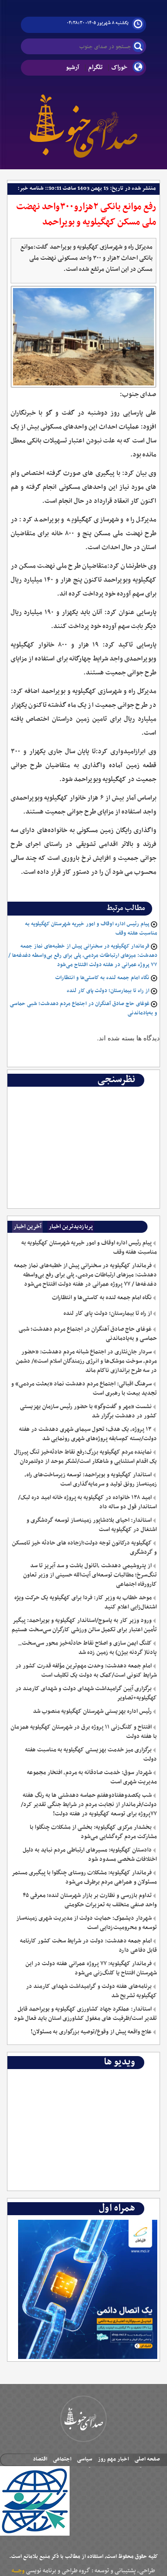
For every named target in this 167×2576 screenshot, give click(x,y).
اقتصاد (40, 2459)
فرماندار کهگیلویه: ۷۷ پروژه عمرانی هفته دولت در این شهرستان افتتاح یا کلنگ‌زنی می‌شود (91, 1968)
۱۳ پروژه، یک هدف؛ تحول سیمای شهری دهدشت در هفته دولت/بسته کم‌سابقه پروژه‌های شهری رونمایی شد (88, 1434)
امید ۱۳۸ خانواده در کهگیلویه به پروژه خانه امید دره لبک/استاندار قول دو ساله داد (87, 1502)
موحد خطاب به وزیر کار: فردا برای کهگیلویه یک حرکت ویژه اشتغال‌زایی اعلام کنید (86, 1602)
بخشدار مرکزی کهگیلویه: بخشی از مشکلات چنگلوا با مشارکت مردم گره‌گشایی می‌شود (93, 1832)
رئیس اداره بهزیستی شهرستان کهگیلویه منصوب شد (92, 1711)
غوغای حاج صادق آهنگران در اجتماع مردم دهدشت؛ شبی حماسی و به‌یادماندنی (88, 1334)
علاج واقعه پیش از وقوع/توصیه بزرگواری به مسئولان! (91, 2032)
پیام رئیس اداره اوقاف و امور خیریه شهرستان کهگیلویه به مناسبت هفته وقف (89, 1248)
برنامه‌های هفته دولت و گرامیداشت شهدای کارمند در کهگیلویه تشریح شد (91, 1991)
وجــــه (18, 2571)
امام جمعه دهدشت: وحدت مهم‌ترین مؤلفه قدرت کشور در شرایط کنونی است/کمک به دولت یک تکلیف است (86, 1671)
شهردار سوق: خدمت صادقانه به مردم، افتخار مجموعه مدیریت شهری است (92, 1777)
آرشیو (73, 67)
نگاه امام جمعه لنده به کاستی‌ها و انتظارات (102, 978)
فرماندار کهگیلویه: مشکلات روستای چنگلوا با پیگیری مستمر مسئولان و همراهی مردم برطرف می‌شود (84, 1878)
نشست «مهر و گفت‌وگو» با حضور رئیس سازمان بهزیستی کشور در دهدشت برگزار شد (88, 1411)
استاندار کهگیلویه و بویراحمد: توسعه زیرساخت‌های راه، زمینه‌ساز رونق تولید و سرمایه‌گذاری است (91, 1480)
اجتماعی (62, 2459)
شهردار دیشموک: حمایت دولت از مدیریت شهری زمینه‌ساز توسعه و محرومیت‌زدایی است (87, 1923)
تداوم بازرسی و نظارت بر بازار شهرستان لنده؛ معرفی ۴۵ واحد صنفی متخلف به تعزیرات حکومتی (90, 1900)
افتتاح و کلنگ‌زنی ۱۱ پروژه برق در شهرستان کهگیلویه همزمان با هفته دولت (84, 1732)
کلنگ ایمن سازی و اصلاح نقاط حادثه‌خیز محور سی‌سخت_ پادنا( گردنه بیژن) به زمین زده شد (87, 1648)
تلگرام (95, 67)
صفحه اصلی (147, 2459)
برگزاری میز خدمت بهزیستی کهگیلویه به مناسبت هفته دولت (91, 1755)
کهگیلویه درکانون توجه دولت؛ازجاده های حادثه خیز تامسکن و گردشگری (84, 1548)
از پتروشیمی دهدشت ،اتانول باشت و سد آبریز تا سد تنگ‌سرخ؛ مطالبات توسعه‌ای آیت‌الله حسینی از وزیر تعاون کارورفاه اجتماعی (90, 1575)
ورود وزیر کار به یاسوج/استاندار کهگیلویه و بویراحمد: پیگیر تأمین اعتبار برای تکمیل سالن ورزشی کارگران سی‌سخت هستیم (84, 1625)
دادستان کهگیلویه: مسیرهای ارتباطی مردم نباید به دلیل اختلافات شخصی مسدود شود (90, 1855)
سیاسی (85, 2459)
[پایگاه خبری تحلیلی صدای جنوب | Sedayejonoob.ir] (83, 124)
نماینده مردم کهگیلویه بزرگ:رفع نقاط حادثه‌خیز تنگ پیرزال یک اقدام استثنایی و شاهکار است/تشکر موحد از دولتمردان (85, 1457)
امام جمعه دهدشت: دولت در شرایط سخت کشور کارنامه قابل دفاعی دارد (88, 1946)
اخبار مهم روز (113, 2459)
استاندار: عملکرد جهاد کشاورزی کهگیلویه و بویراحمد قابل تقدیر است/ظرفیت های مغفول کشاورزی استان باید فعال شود (85, 2014)
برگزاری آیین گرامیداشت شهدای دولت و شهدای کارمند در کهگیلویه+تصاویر (86, 1693)
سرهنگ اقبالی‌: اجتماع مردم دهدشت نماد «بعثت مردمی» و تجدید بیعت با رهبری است (84, 1389)
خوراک (119, 67)
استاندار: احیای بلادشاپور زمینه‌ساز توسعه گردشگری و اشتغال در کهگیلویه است (92, 1525)
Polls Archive (137, 1094)
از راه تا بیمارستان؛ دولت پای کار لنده (108, 991)
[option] (83, 1094)
